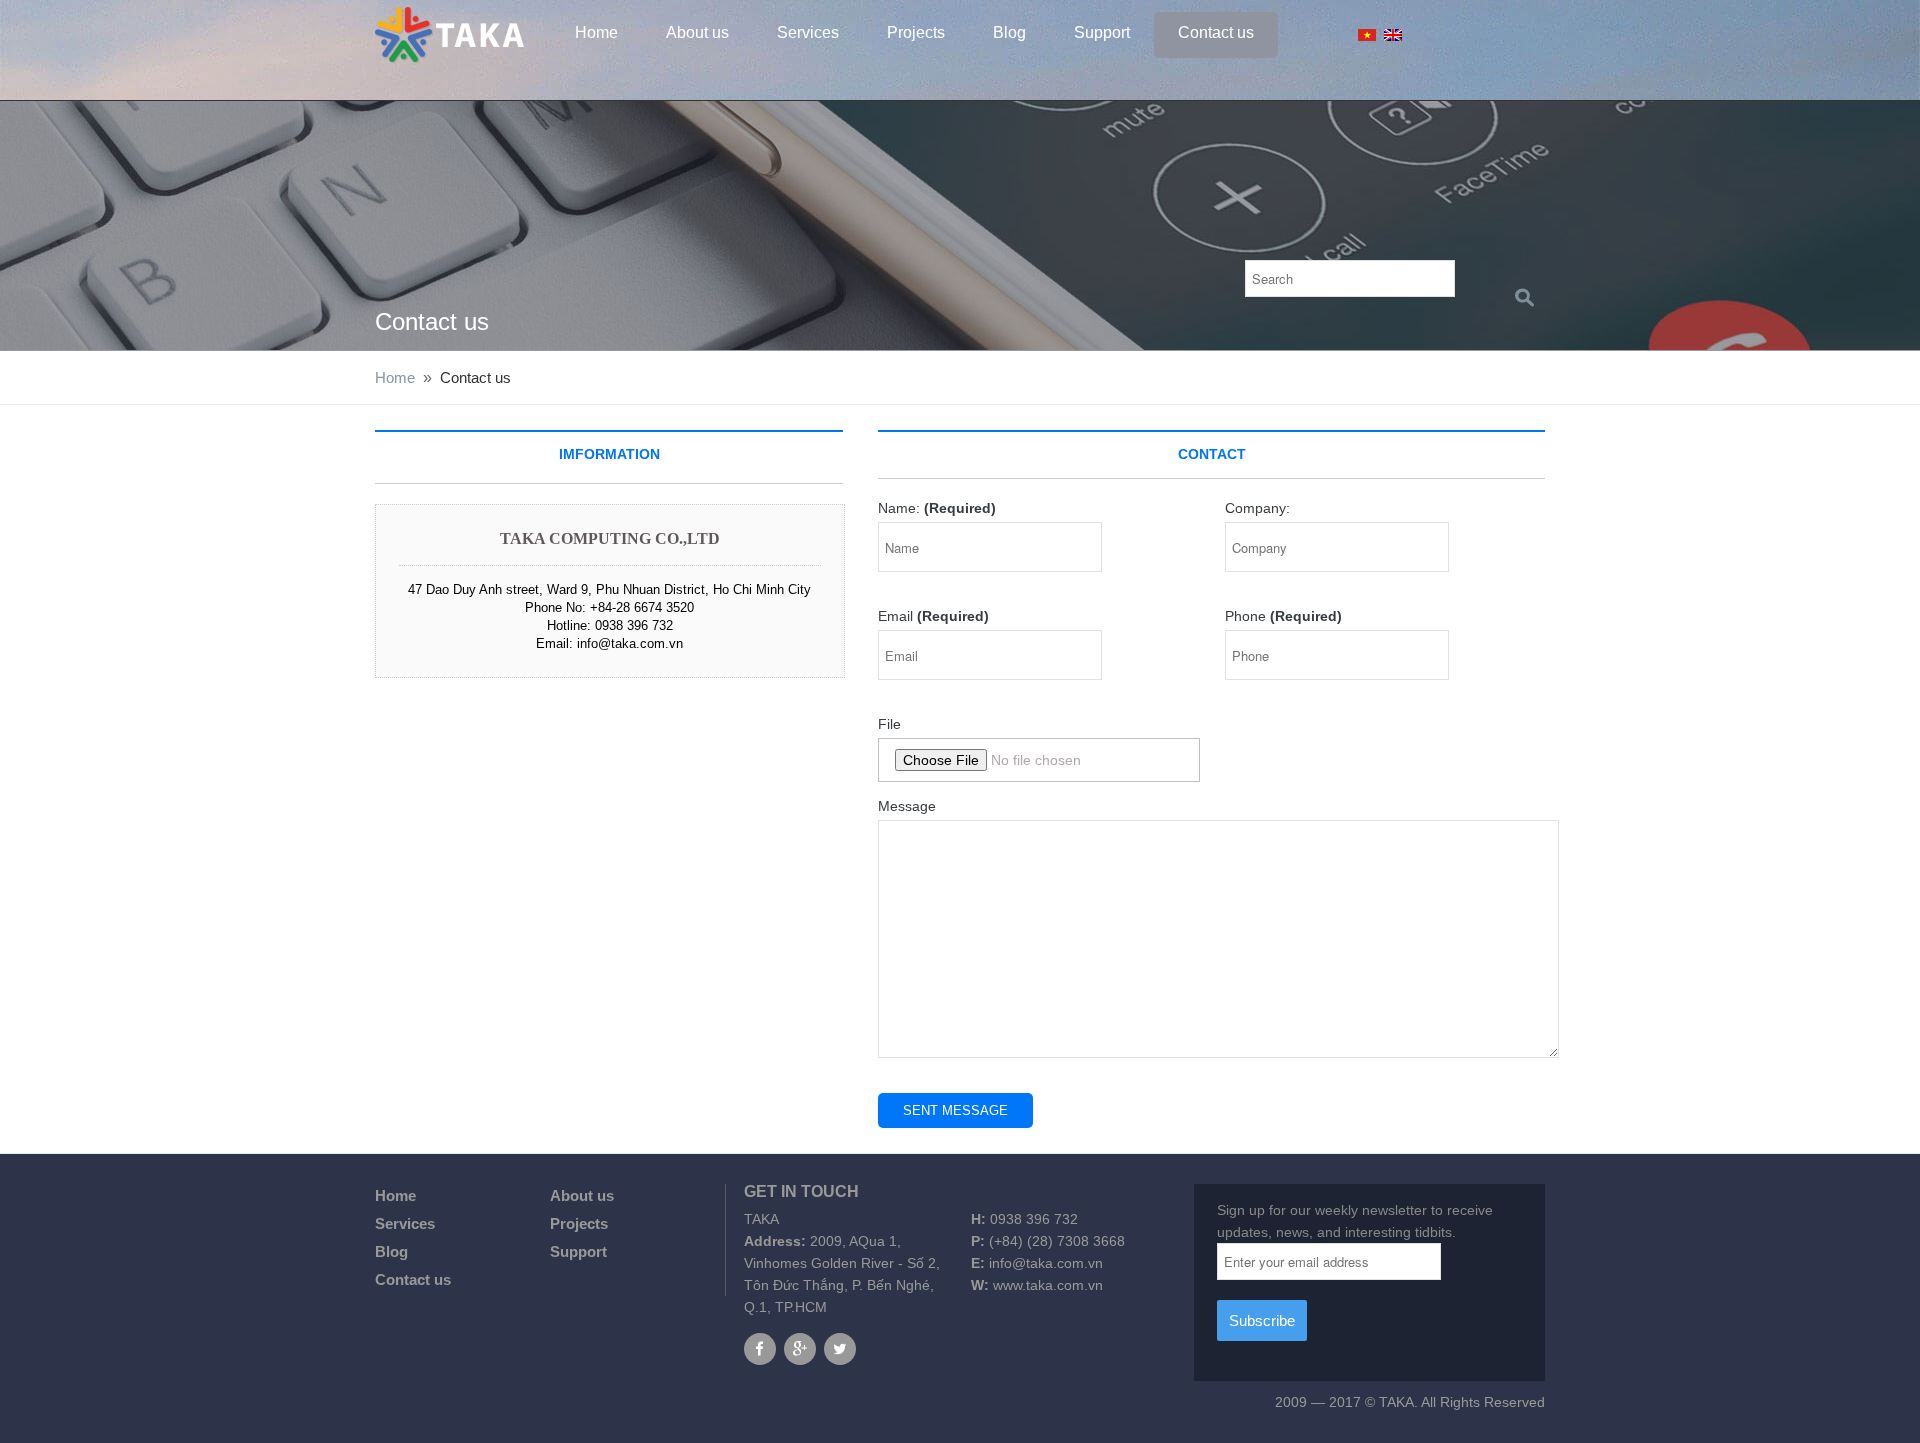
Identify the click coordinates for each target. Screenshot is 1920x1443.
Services (808, 32)
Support (1102, 32)
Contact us (1216, 32)
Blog (1009, 32)
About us (697, 32)
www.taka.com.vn (1048, 1285)
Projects (916, 32)
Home (596, 32)
